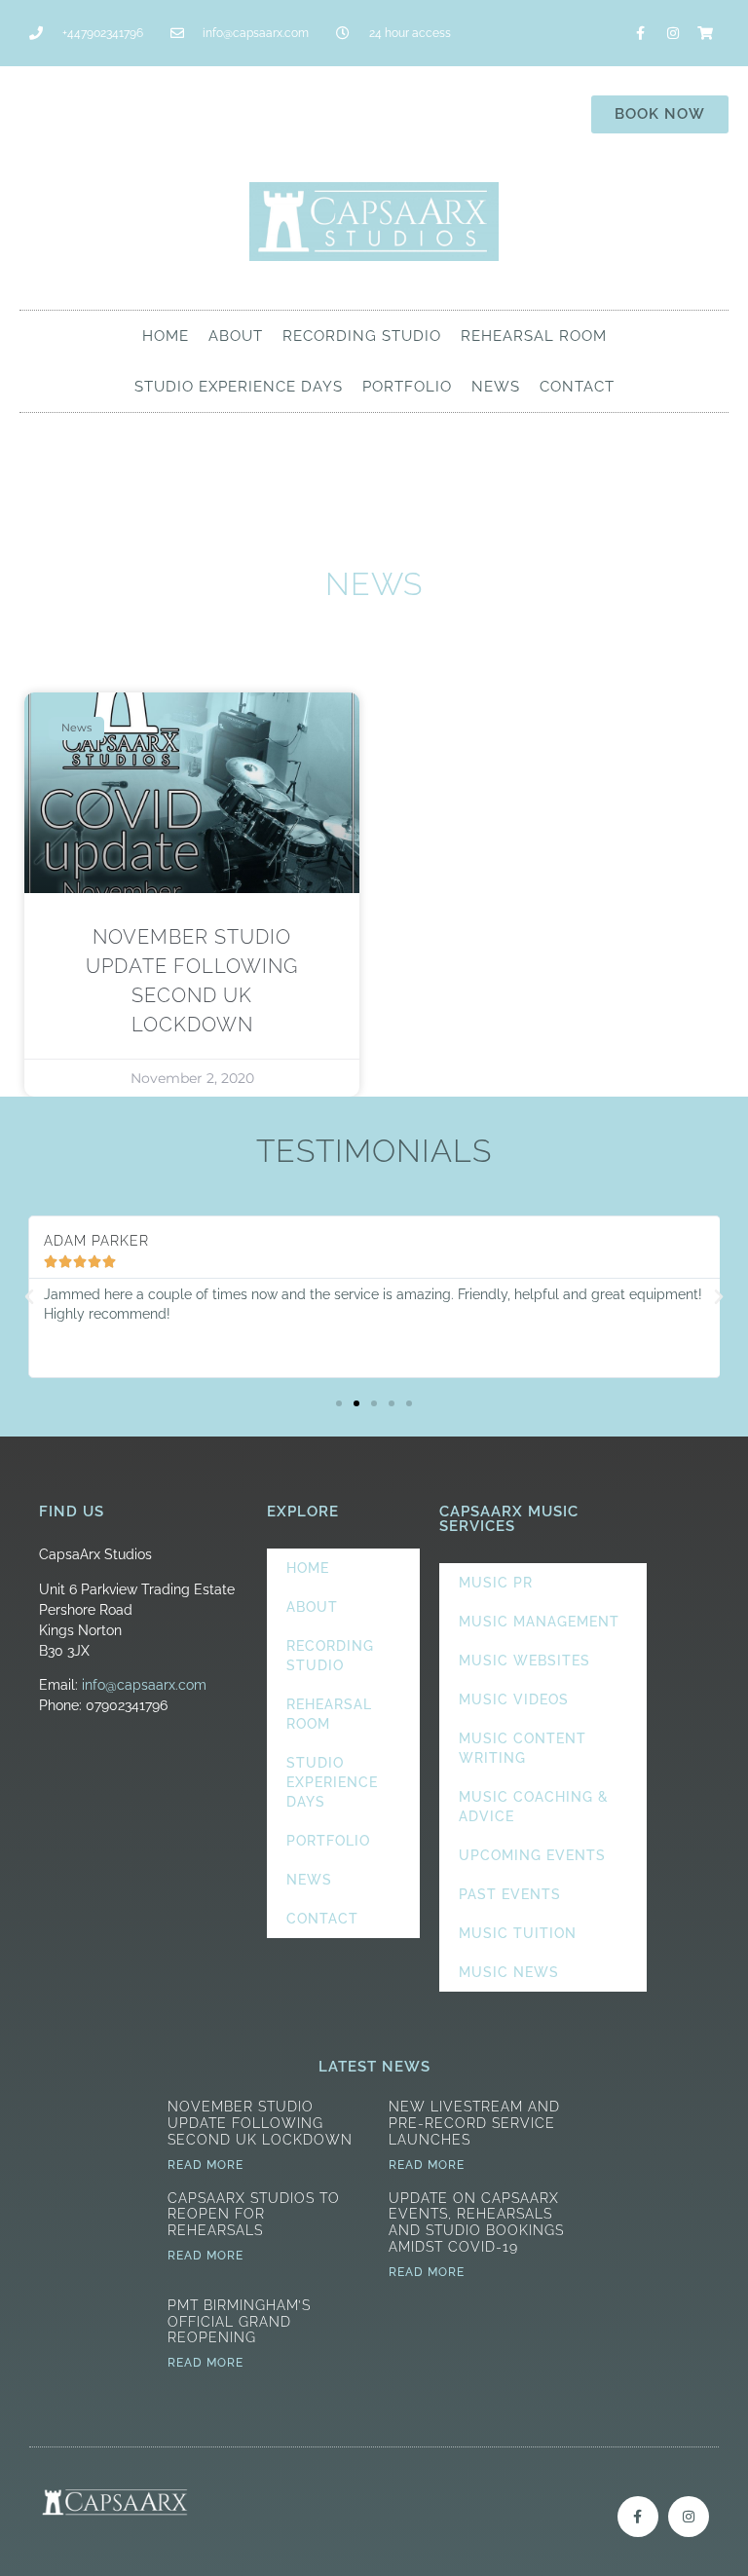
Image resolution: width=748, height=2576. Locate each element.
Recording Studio (362, 336)
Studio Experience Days (239, 387)
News (496, 387)
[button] (29, 1297)
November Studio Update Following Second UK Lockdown (260, 2123)
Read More (206, 2165)
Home (166, 336)
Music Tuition (518, 1933)
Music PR (496, 1583)
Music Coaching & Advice (534, 1807)
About (236, 336)
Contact (577, 387)
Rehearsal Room (534, 336)
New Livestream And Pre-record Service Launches (474, 2123)
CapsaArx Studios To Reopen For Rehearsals (254, 2215)
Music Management (539, 1622)
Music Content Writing (523, 1748)
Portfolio (407, 387)
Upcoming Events (532, 1855)
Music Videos (514, 1699)
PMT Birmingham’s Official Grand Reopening (239, 2322)
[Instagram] (673, 33)
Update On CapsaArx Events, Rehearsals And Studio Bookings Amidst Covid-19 (476, 2222)
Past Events (510, 1894)
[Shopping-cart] (705, 33)
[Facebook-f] (641, 33)
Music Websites (524, 1661)
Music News (509, 1972)
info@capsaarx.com (144, 1685)
